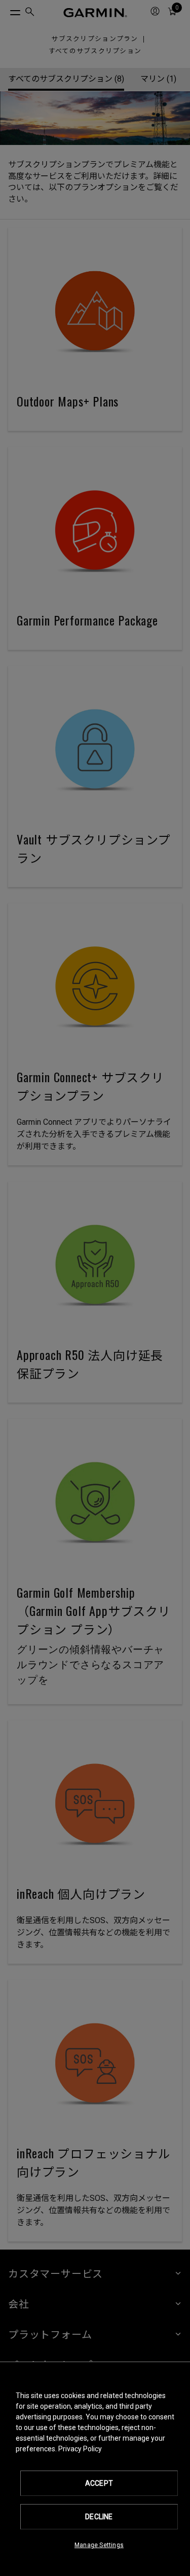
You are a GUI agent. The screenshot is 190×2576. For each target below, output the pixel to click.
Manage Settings (99, 2545)
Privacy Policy (80, 2449)
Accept (99, 2483)
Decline (99, 2517)
